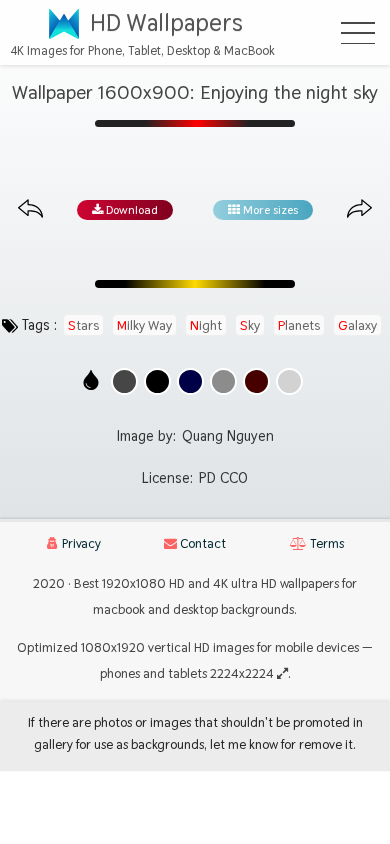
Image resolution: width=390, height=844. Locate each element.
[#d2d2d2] (289, 381)
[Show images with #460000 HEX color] (256, 381)
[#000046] (190, 381)
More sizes (269, 210)
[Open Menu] (358, 33)
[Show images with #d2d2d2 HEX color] (289, 381)
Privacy (80, 543)
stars (83, 325)
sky (250, 325)
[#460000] (256, 381)
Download (130, 210)
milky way (144, 325)
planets (299, 325)
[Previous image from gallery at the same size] (30, 209)
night (206, 325)
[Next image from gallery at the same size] (359, 209)
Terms (325, 543)
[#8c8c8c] (223, 381)
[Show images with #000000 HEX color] (157, 381)
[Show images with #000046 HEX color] (190, 381)
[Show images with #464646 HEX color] (124, 381)
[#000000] (157, 381)
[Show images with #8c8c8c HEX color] (223, 381)
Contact (201, 543)
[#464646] (124, 381)
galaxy (357, 325)
